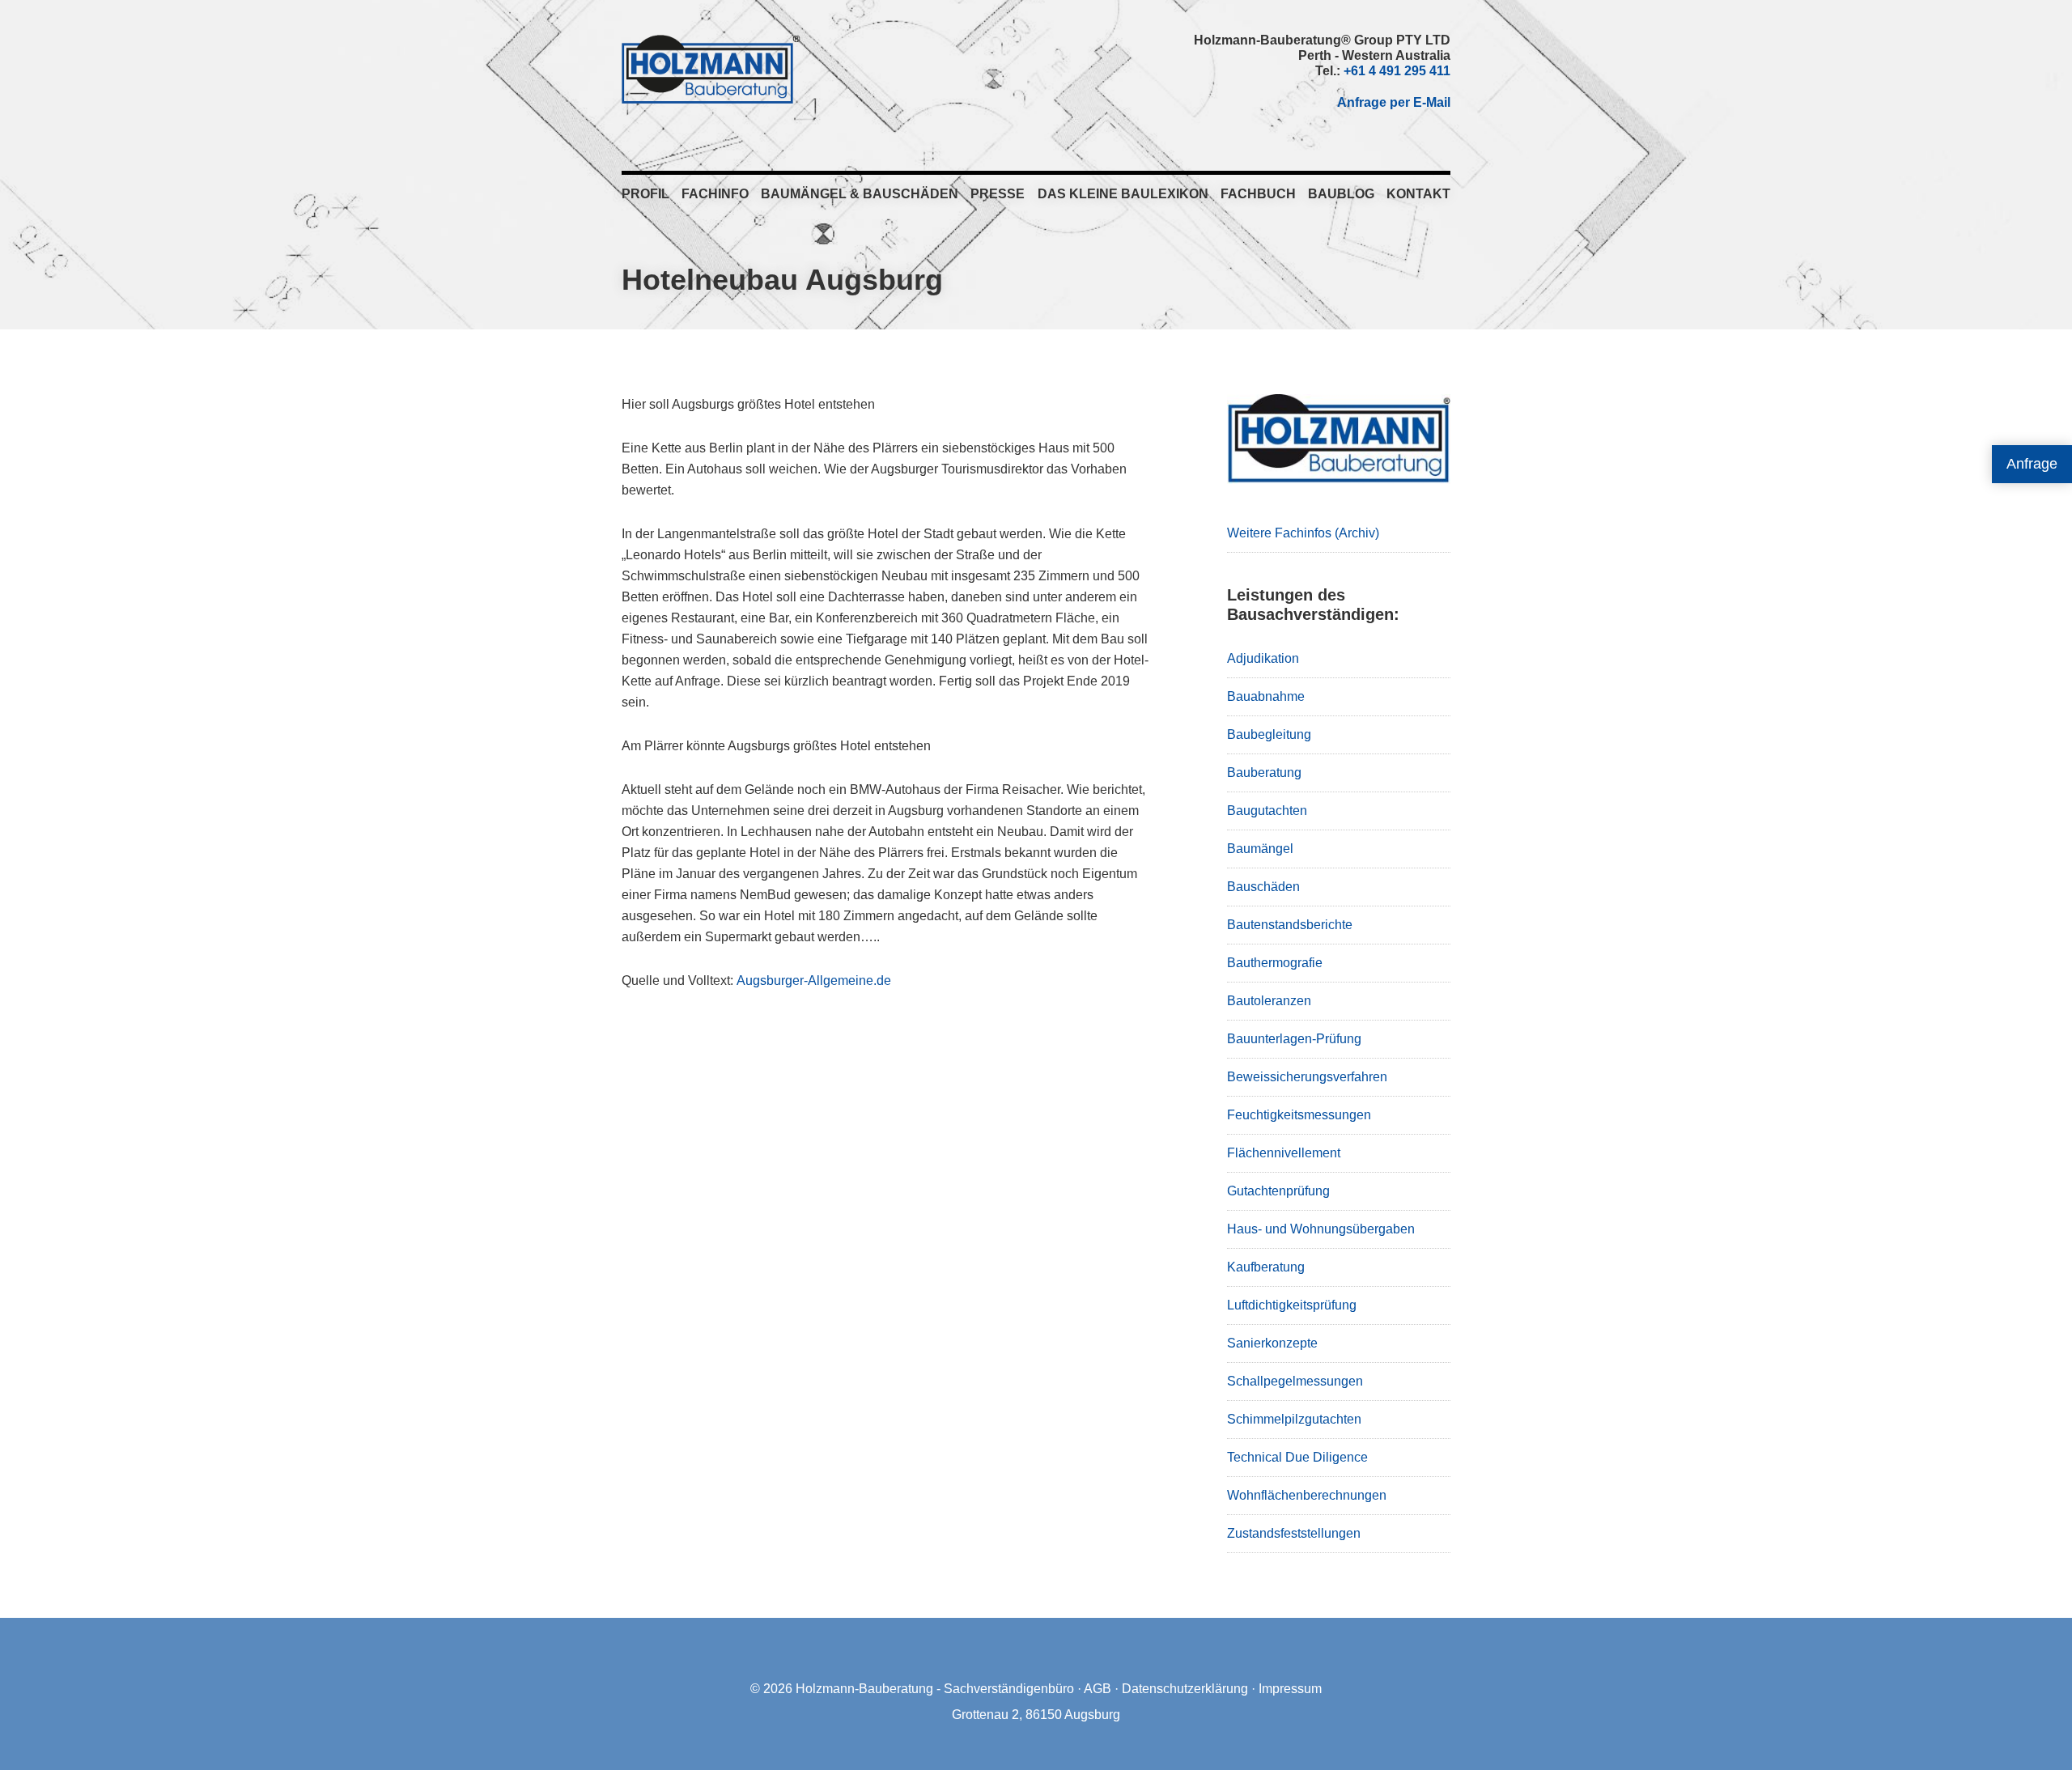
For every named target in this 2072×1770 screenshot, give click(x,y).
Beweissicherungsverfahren (1307, 1077)
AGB (1098, 1689)
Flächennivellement (1284, 1153)
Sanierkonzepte (1272, 1343)
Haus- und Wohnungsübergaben (1321, 1229)
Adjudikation (1263, 658)
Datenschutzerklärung (1185, 1689)
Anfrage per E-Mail (1394, 102)
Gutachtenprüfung (1278, 1191)
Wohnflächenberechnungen (1307, 1495)
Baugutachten (1267, 811)
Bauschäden (1263, 887)
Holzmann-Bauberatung (711, 69)
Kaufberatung (1266, 1267)
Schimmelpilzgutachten (1294, 1419)
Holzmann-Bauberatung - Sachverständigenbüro (935, 1689)
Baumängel (1260, 849)
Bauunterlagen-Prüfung (1294, 1039)
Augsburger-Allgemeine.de (814, 981)
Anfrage (2032, 464)
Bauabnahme (1266, 696)
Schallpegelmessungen (1295, 1381)
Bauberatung (1264, 773)
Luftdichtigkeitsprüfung (1292, 1305)
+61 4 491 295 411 (1397, 71)
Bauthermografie (1275, 963)
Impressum (1290, 1689)
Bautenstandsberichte (1290, 925)
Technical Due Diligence (1297, 1457)
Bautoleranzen (1269, 1001)
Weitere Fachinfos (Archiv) (1303, 533)
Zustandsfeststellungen (1294, 1533)
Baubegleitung (1269, 734)
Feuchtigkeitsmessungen (1299, 1115)
